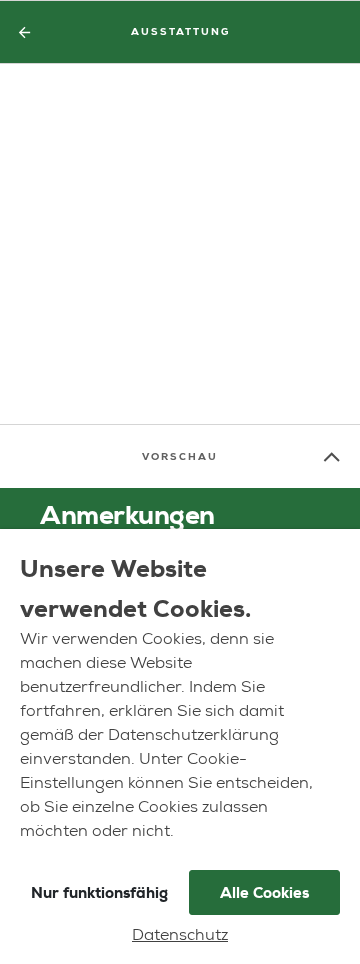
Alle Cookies (264, 893)
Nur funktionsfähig (99, 893)
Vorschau (180, 456)
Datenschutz (180, 937)
